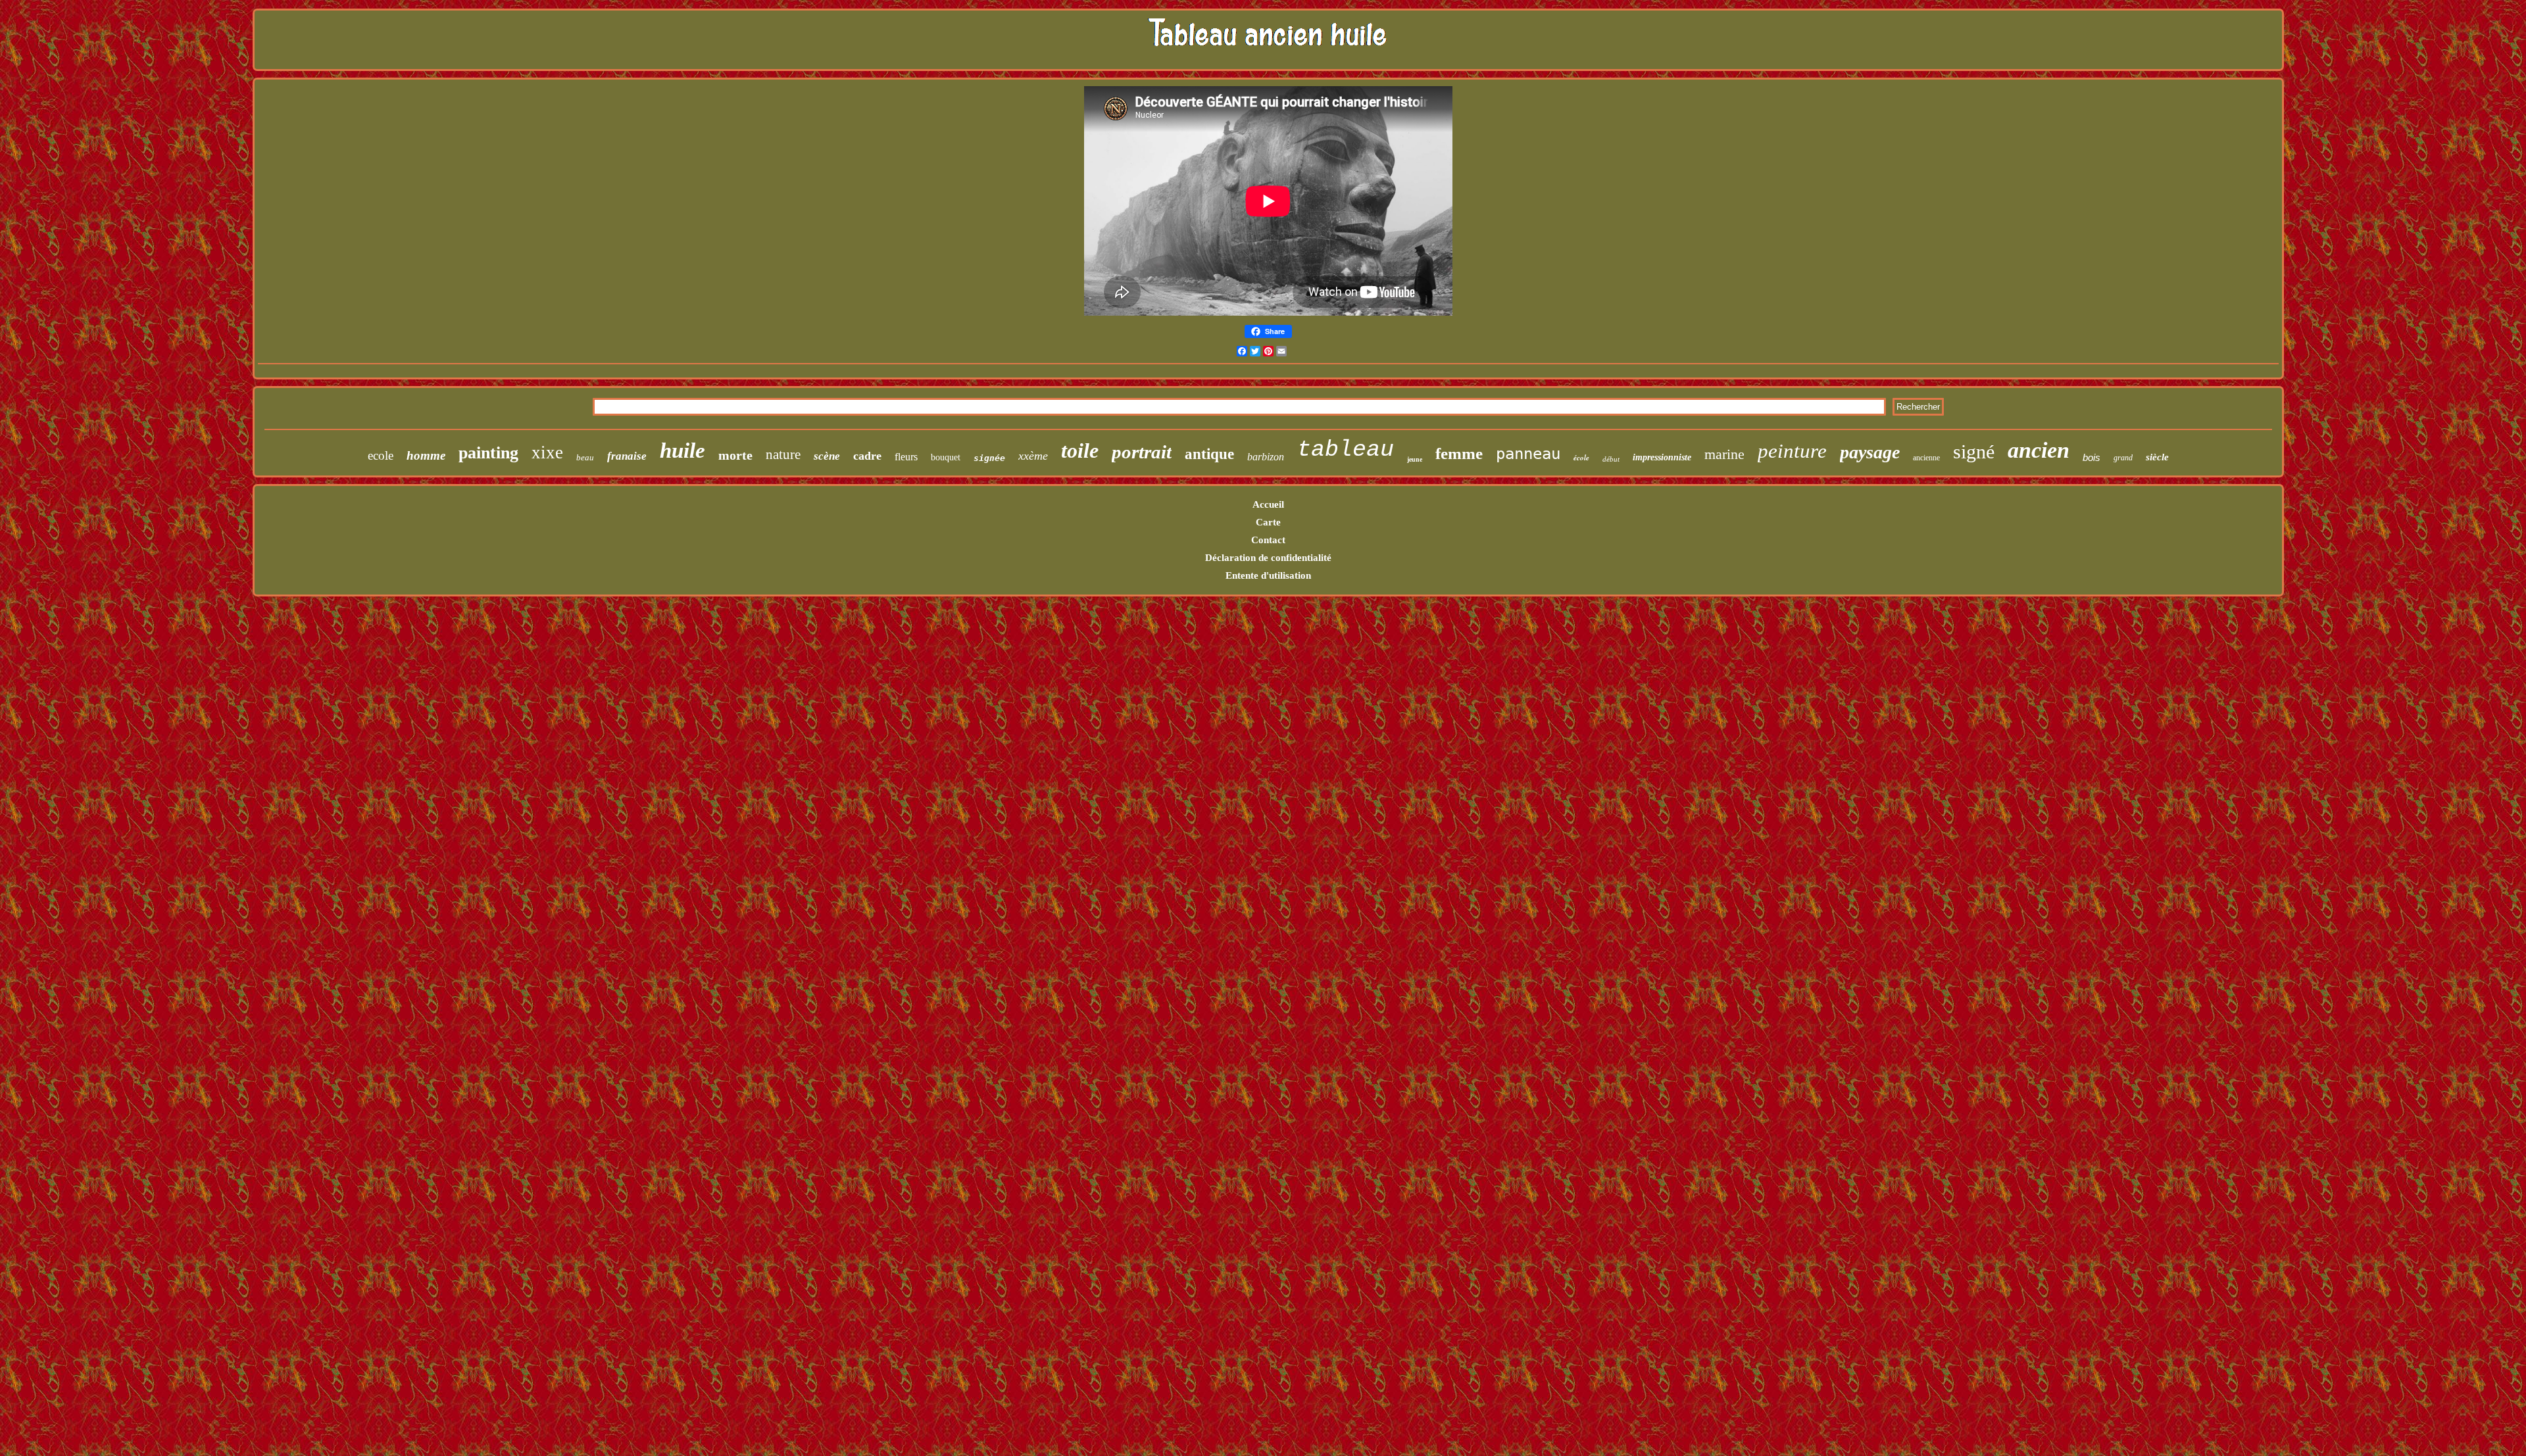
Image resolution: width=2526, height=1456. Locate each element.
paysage (1870, 452)
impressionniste (1662, 457)
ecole (381, 455)
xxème (1033, 456)
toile (1080, 450)
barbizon (1266, 457)
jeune (1415, 459)
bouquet (946, 457)
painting (488, 453)
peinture (1792, 451)
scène (827, 456)
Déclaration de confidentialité (1268, 558)
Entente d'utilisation (1268, 575)
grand (2123, 458)
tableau (1346, 450)
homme (426, 455)
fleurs (906, 457)
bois (2092, 457)
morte (735, 455)
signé (1974, 451)
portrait (1142, 452)
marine (1724, 454)
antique (1209, 454)
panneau (1528, 454)
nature (783, 454)
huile (682, 450)
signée (989, 458)
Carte (1268, 522)
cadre (867, 456)
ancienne (1926, 458)
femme (1459, 453)
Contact (1268, 540)
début (1611, 459)
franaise (627, 456)
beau (585, 457)
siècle (2157, 457)
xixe (547, 452)
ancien (2039, 450)
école (1581, 458)
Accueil (1268, 504)
